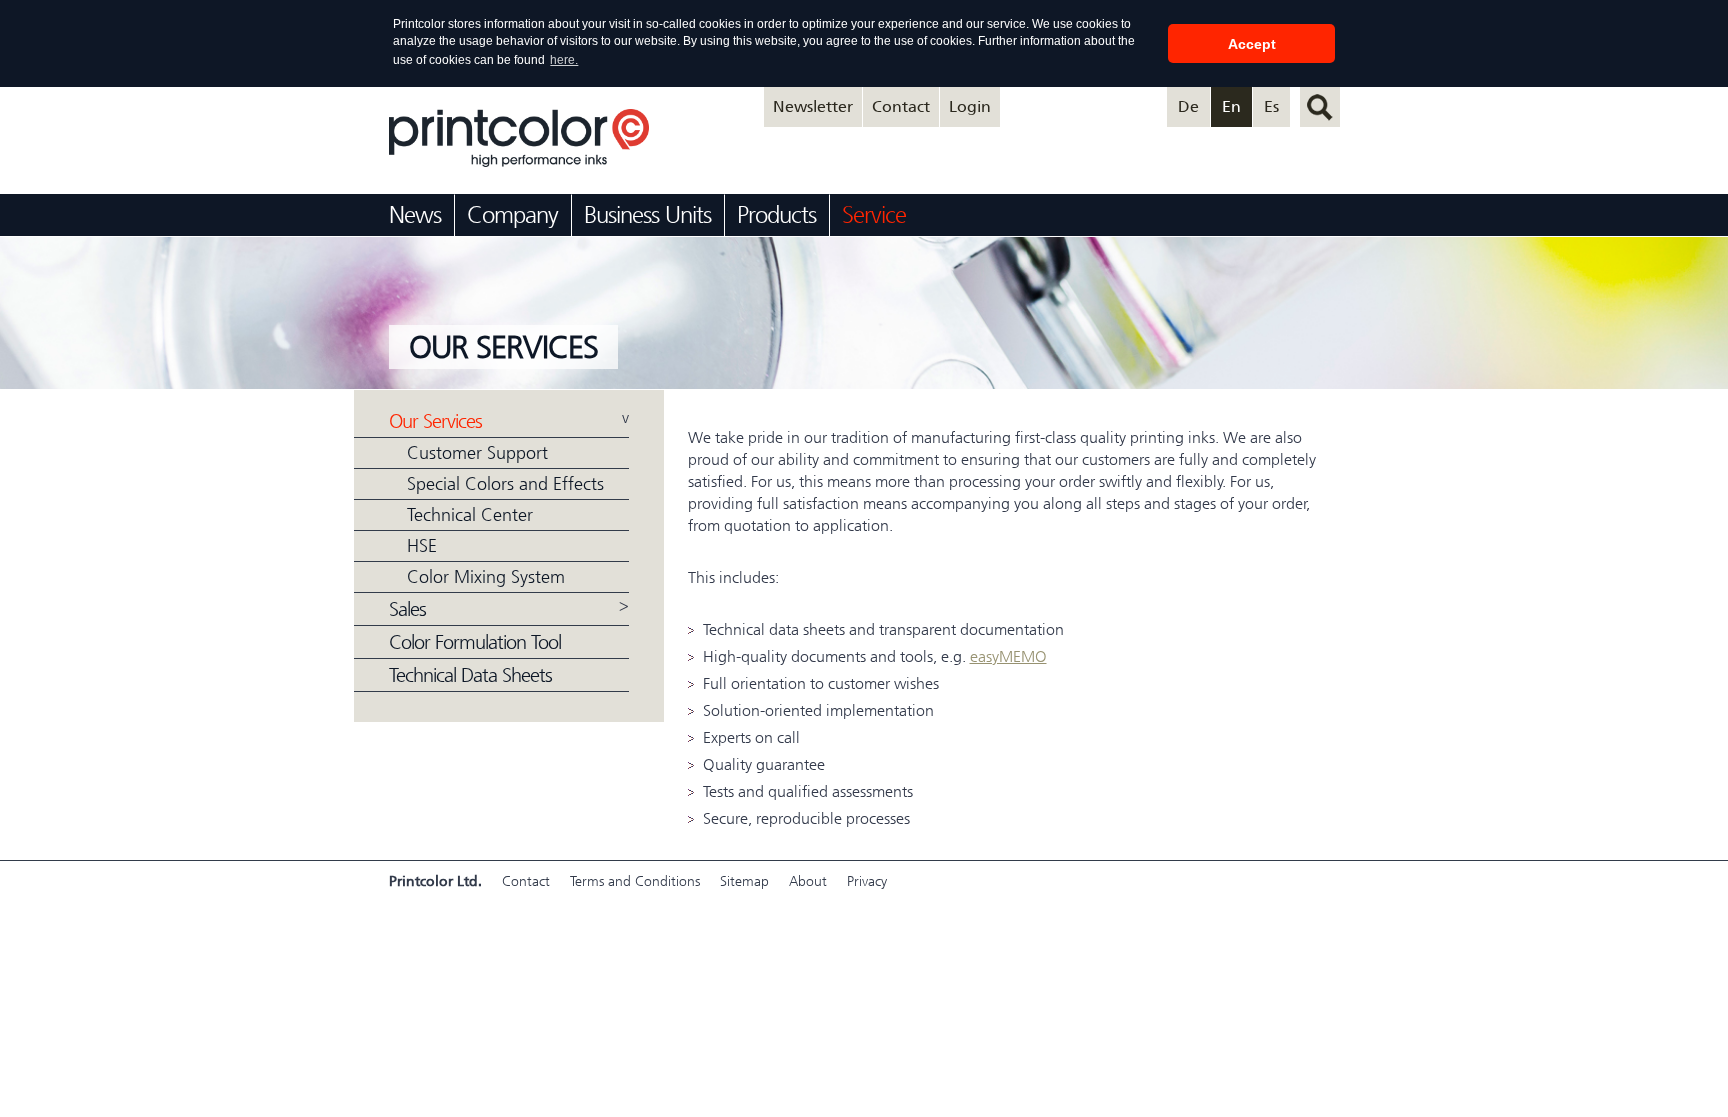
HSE (422, 546)
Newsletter (813, 106)
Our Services (435, 421)
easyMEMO (1008, 656)
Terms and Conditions (635, 881)
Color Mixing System (486, 577)
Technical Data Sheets (470, 675)
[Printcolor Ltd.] (519, 161)
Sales (407, 609)
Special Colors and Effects (505, 484)
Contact (901, 106)
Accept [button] (1252, 44)
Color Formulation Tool (475, 642)
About (808, 881)
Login (970, 106)
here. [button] (564, 60)
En (1231, 106)
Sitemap (744, 881)
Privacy (867, 881)
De (1188, 106)
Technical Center (470, 515)
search (1320, 107)
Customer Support (477, 453)
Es (1271, 106)
